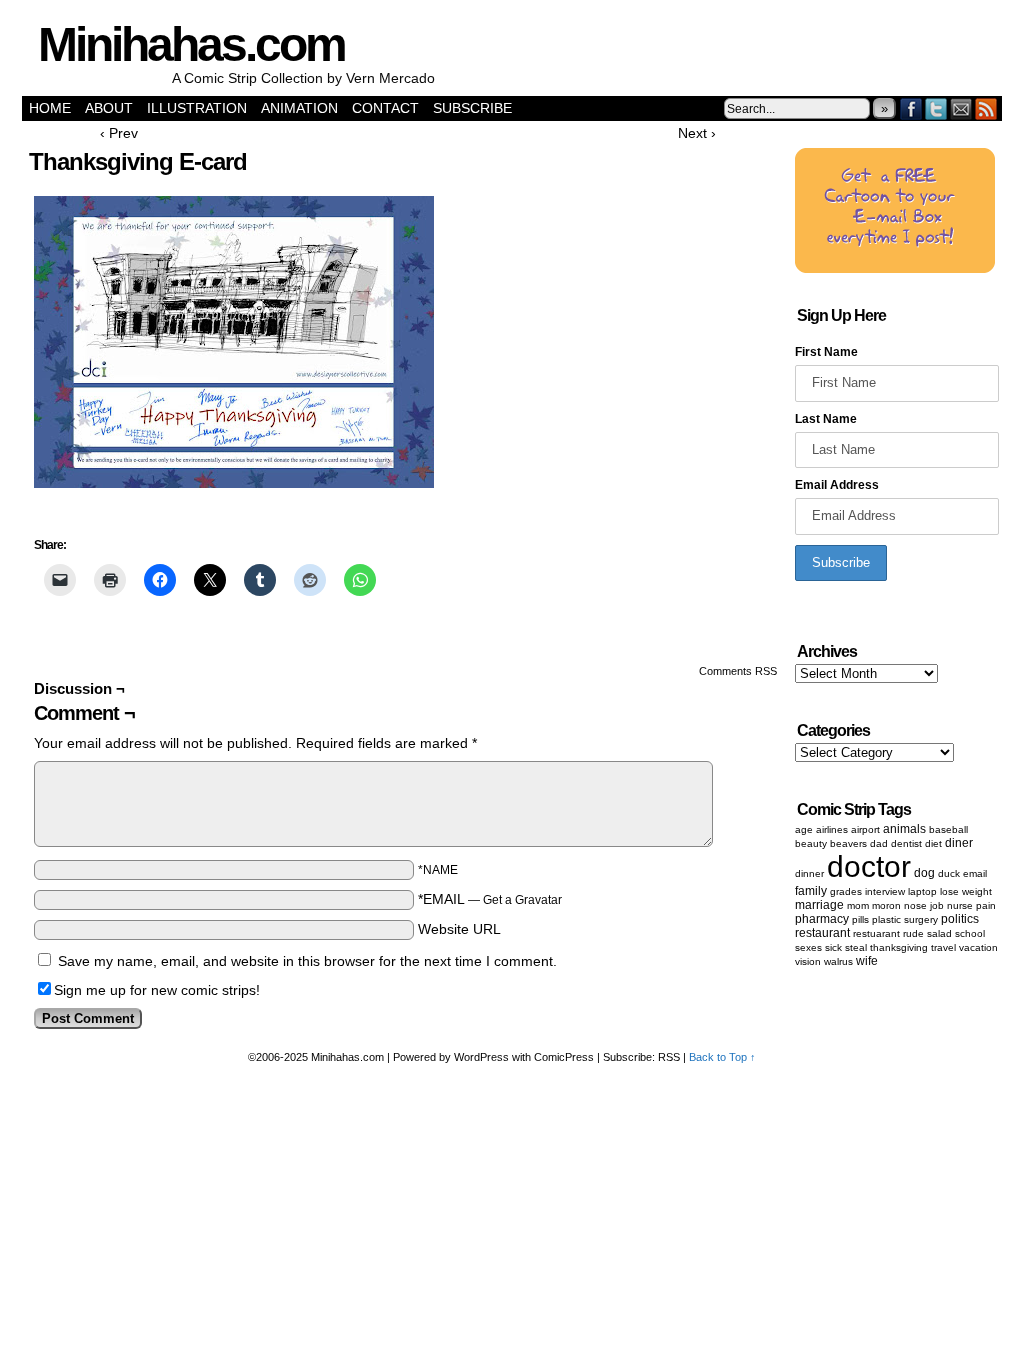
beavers (848, 843)
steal (856, 947)
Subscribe (472, 108)
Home (50, 108)
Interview (885, 891)
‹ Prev (119, 133)
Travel (943, 947)
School (970, 933)
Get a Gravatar (522, 900)
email (975, 873)
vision (808, 961)
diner (959, 843)
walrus (838, 961)
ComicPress (564, 1057)
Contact (385, 108)
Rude (913, 933)
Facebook (911, 108)
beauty (811, 843)
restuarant (876, 933)
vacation (978, 947)
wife (867, 961)
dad (879, 843)
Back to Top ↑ (722, 1057)
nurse (960, 905)
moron (886, 905)
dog (924, 873)
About (109, 108)
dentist (906, 843)
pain (986, 905)
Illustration (197, 108)
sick (833, 947)
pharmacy (822, 919)
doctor (869, 866)
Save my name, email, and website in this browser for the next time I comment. (307, 961)
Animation (299, 108)
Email (961, 108)
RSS (986, 108)
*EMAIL (490, 899)
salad (939, 933)
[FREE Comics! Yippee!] (895, 269)
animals (904, 829)
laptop (922, 891)
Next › (697, 133)
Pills (860, 919)
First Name (826, 352)
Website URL (459, 929)
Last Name (826, 419)
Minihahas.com (191, 44)
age (804, 829)
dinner (809, 873)
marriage (819, 905)
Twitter (936, 108)
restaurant (822, 933)
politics (960, 919)
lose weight (966, 891)
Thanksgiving (899, 947)
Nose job (924, 905)
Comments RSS (738, 671)
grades (846, 891)
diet (933, 843)
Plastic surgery (905, 919)
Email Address (837, 485)
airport (865, 829)
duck (949, 873)
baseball (948, 829)
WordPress (481, 1057)
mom (858, 905)
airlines (832, 829)
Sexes (808, 947)
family (811, 891)
